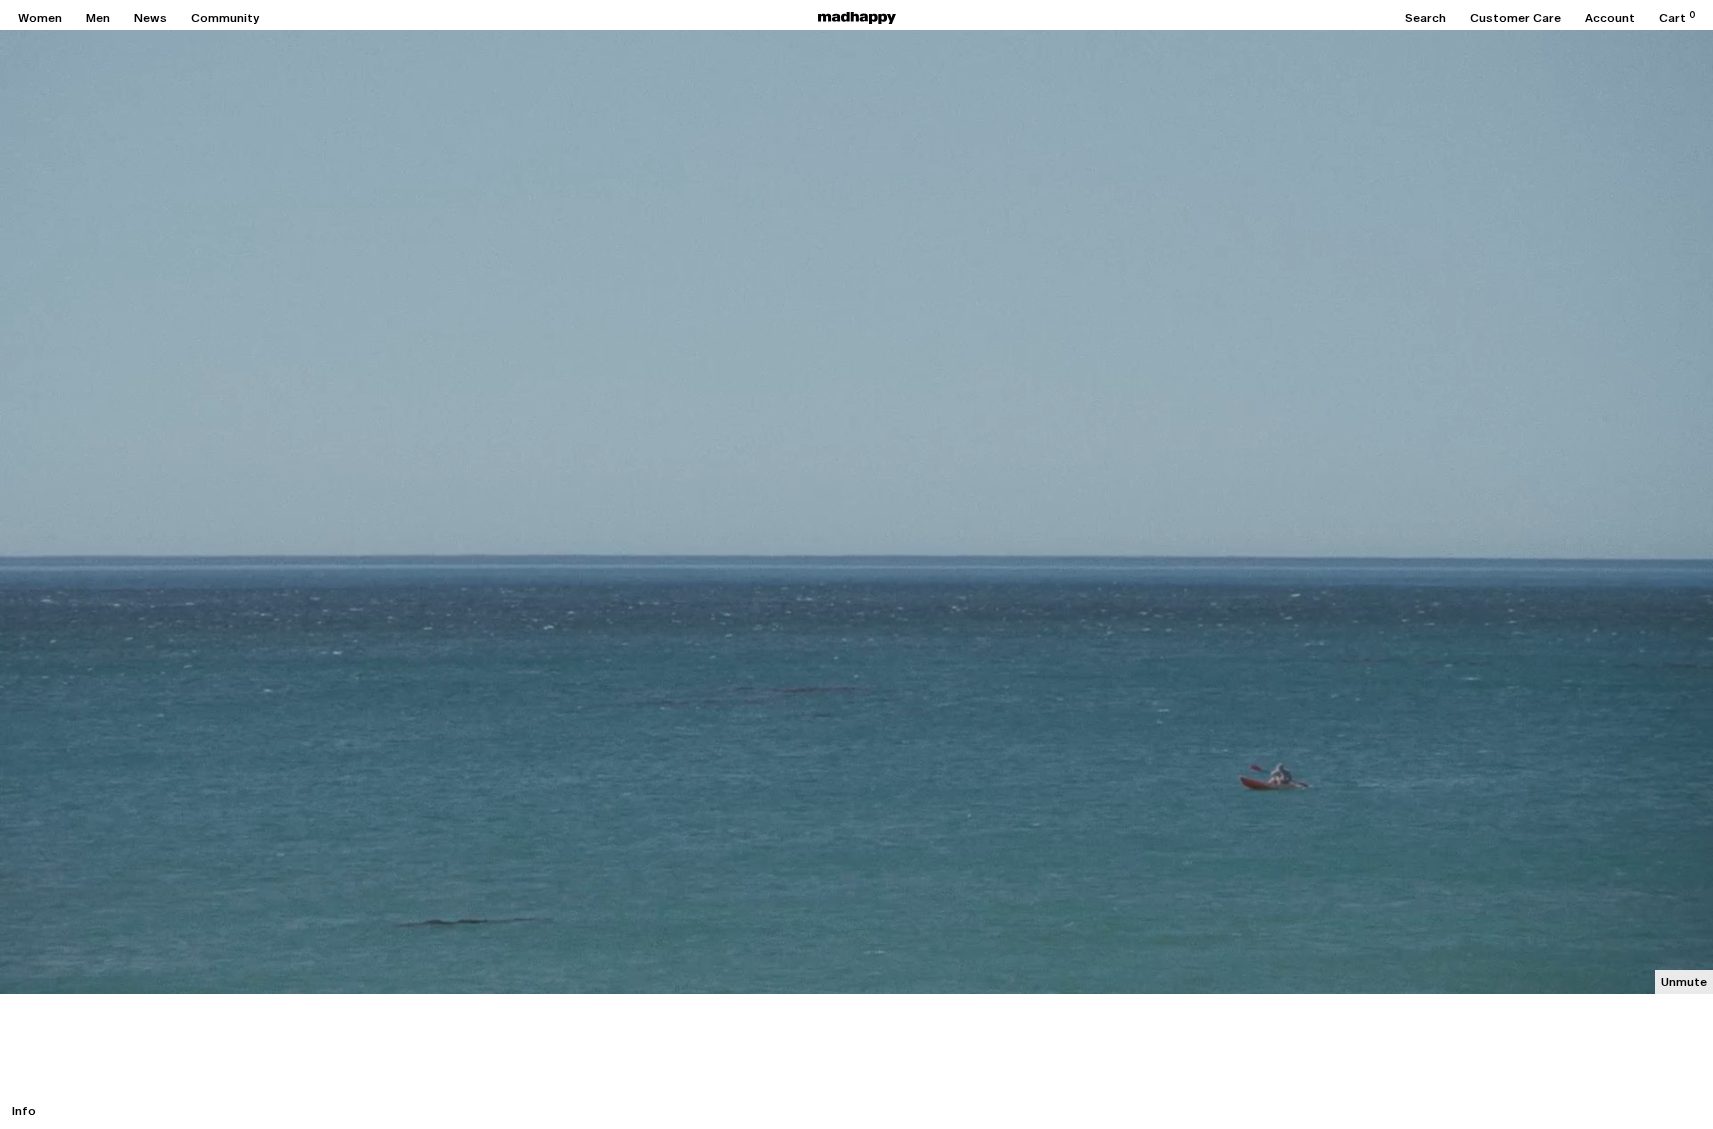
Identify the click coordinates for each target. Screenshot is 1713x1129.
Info (24, 1111)
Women (40, 18)
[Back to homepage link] (857, 18)
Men (98, 18)
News (150, 18)
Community (225, 18)
